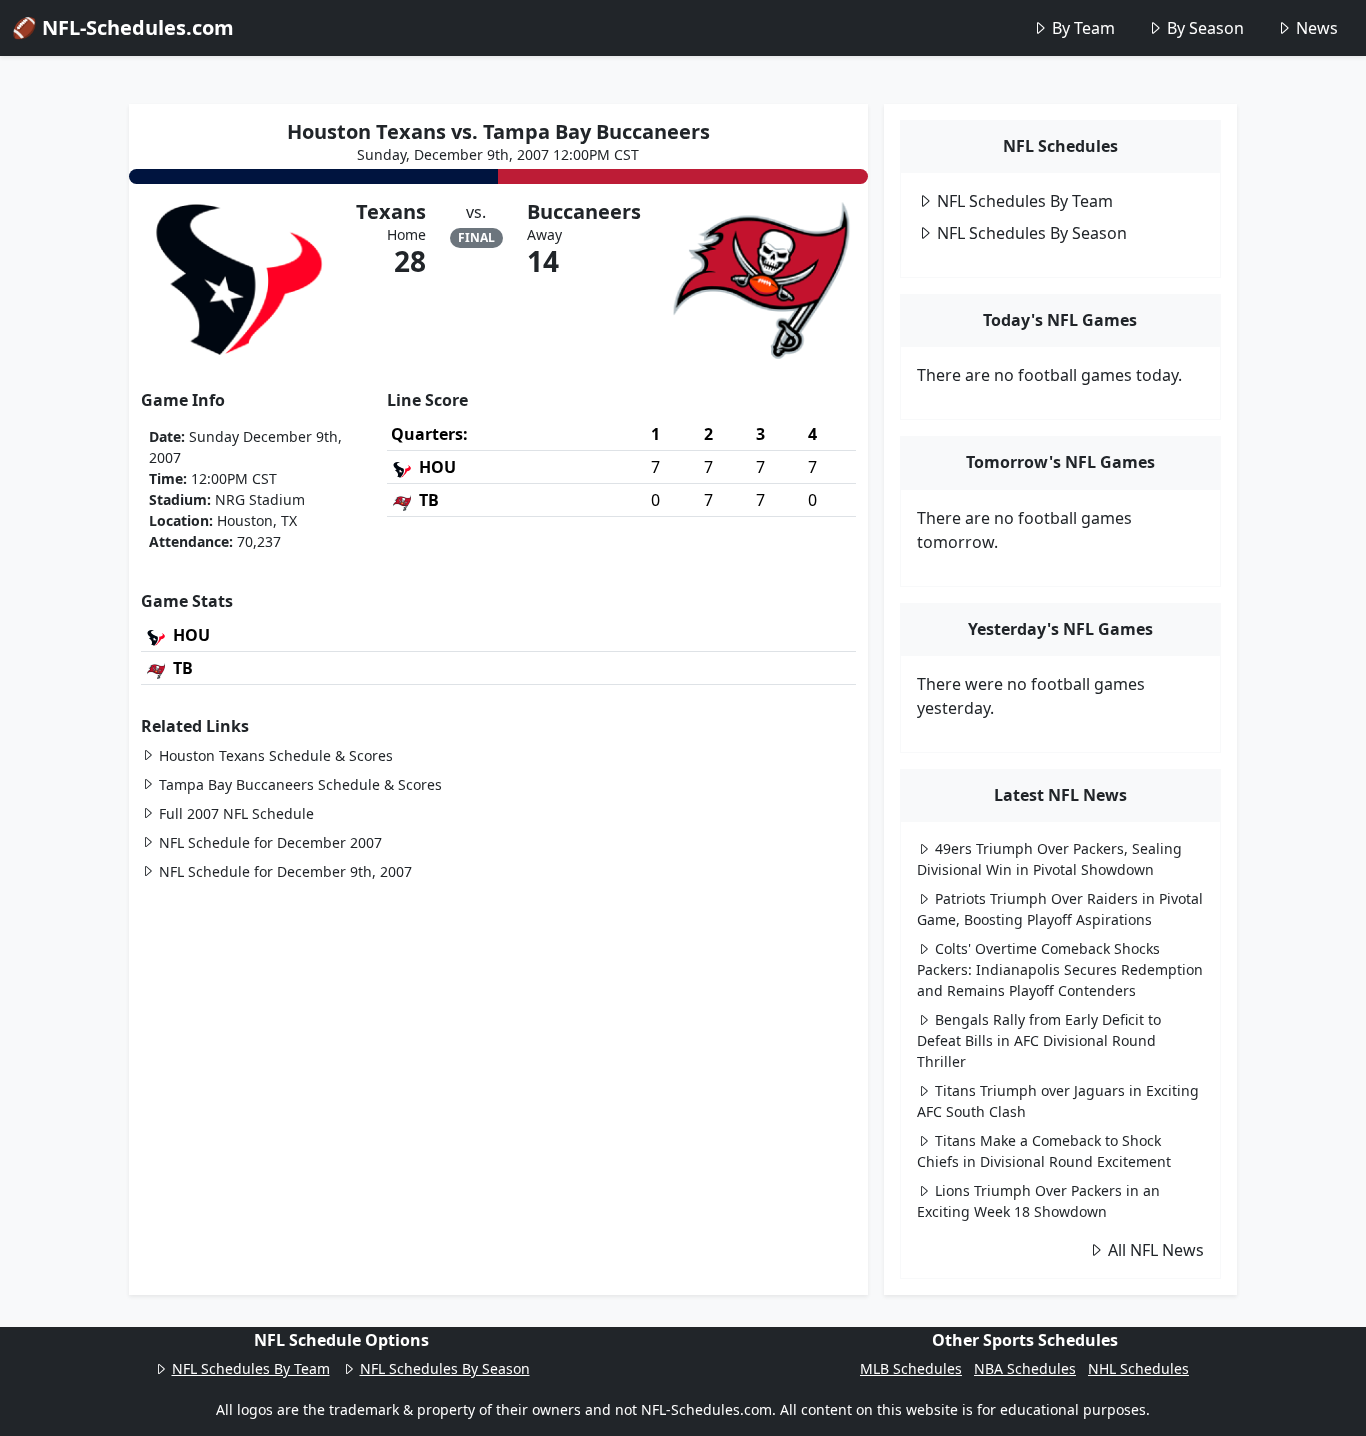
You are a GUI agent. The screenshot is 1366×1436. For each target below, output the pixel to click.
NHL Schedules (1138, 1368)
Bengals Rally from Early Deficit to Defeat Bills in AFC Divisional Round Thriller (1039, 1040)
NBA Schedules (1025, 1368)
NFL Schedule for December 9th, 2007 (285, 871)
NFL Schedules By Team (1025, 201)
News (1317, 28)
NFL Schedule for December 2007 (270, 842)
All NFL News (1156, 1250)
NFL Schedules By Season (1032, 233)
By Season (1205, 28)
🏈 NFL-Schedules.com (123, 27)
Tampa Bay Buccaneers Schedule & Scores (300, 784)
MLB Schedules (911, 1368)
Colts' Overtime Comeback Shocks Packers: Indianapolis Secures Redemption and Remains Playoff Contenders (1060, 969)
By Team (1083, 28)
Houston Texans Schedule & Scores (276, 755)
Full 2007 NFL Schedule (236, 813)
